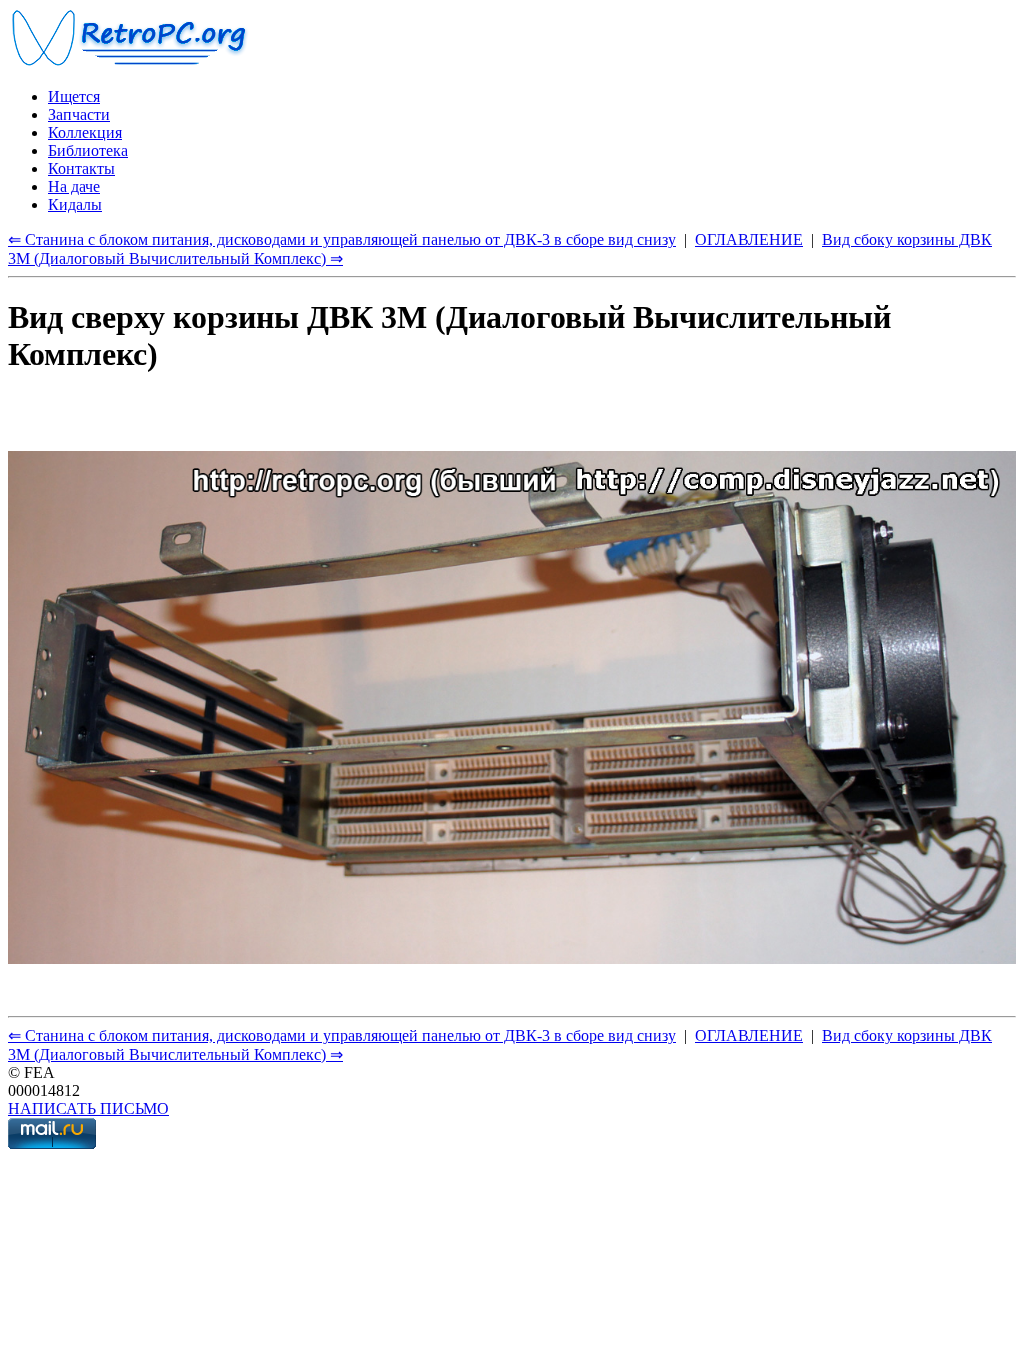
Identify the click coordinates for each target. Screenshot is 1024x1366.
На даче (74, 186)
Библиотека (88, 150)
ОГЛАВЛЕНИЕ (749, 239)
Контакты (81, 168)
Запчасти (79, 114)
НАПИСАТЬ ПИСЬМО (88, 1108)
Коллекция (85, 132)
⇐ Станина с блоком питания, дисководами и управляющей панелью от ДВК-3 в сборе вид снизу (342, 239)
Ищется (74, 96)
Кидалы (75, 204)
